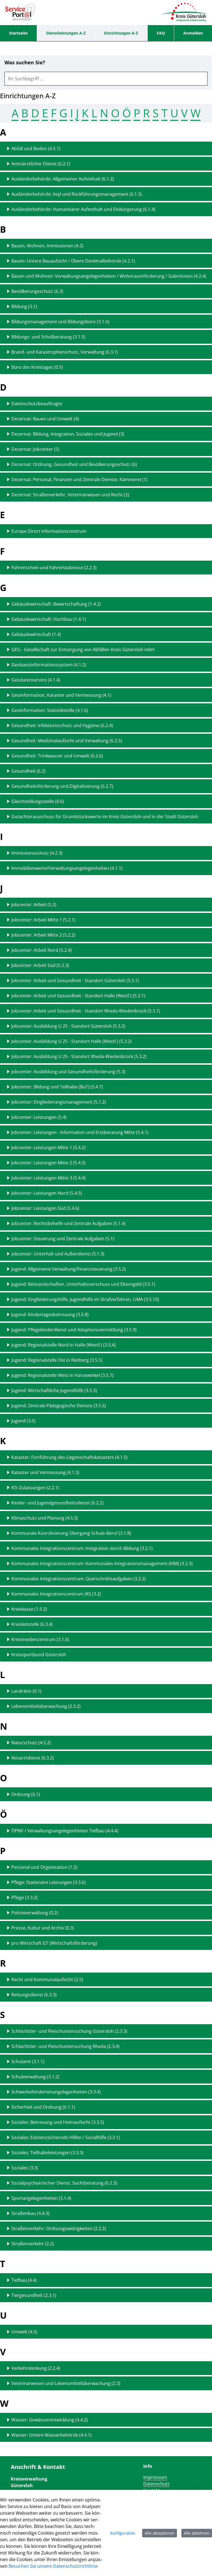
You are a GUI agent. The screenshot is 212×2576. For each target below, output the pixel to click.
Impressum (155, 2477)
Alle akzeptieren (160, 2533)
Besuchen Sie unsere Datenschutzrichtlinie (53, 2566)
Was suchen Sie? (25, 63)
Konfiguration (123, 2533)
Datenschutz (157, 2484)
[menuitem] (18, 33)
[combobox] (106, 79)
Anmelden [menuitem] (193, 33)
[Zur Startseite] (20, 12)
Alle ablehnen (197, 2533)
